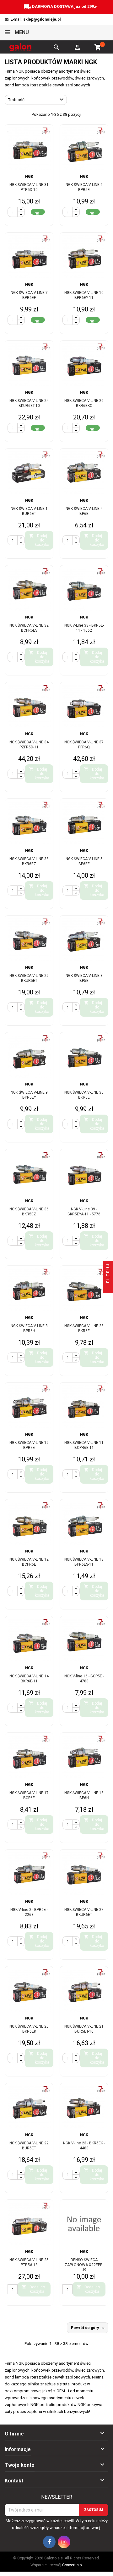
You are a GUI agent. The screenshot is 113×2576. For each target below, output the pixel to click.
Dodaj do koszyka (39, 540)
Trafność (37, 100)
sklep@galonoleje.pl (42, 19)
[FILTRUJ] (108, 1288)
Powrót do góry (88, 2328)
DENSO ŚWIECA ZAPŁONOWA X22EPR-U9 (84, 2265)
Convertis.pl (72, 2565)
